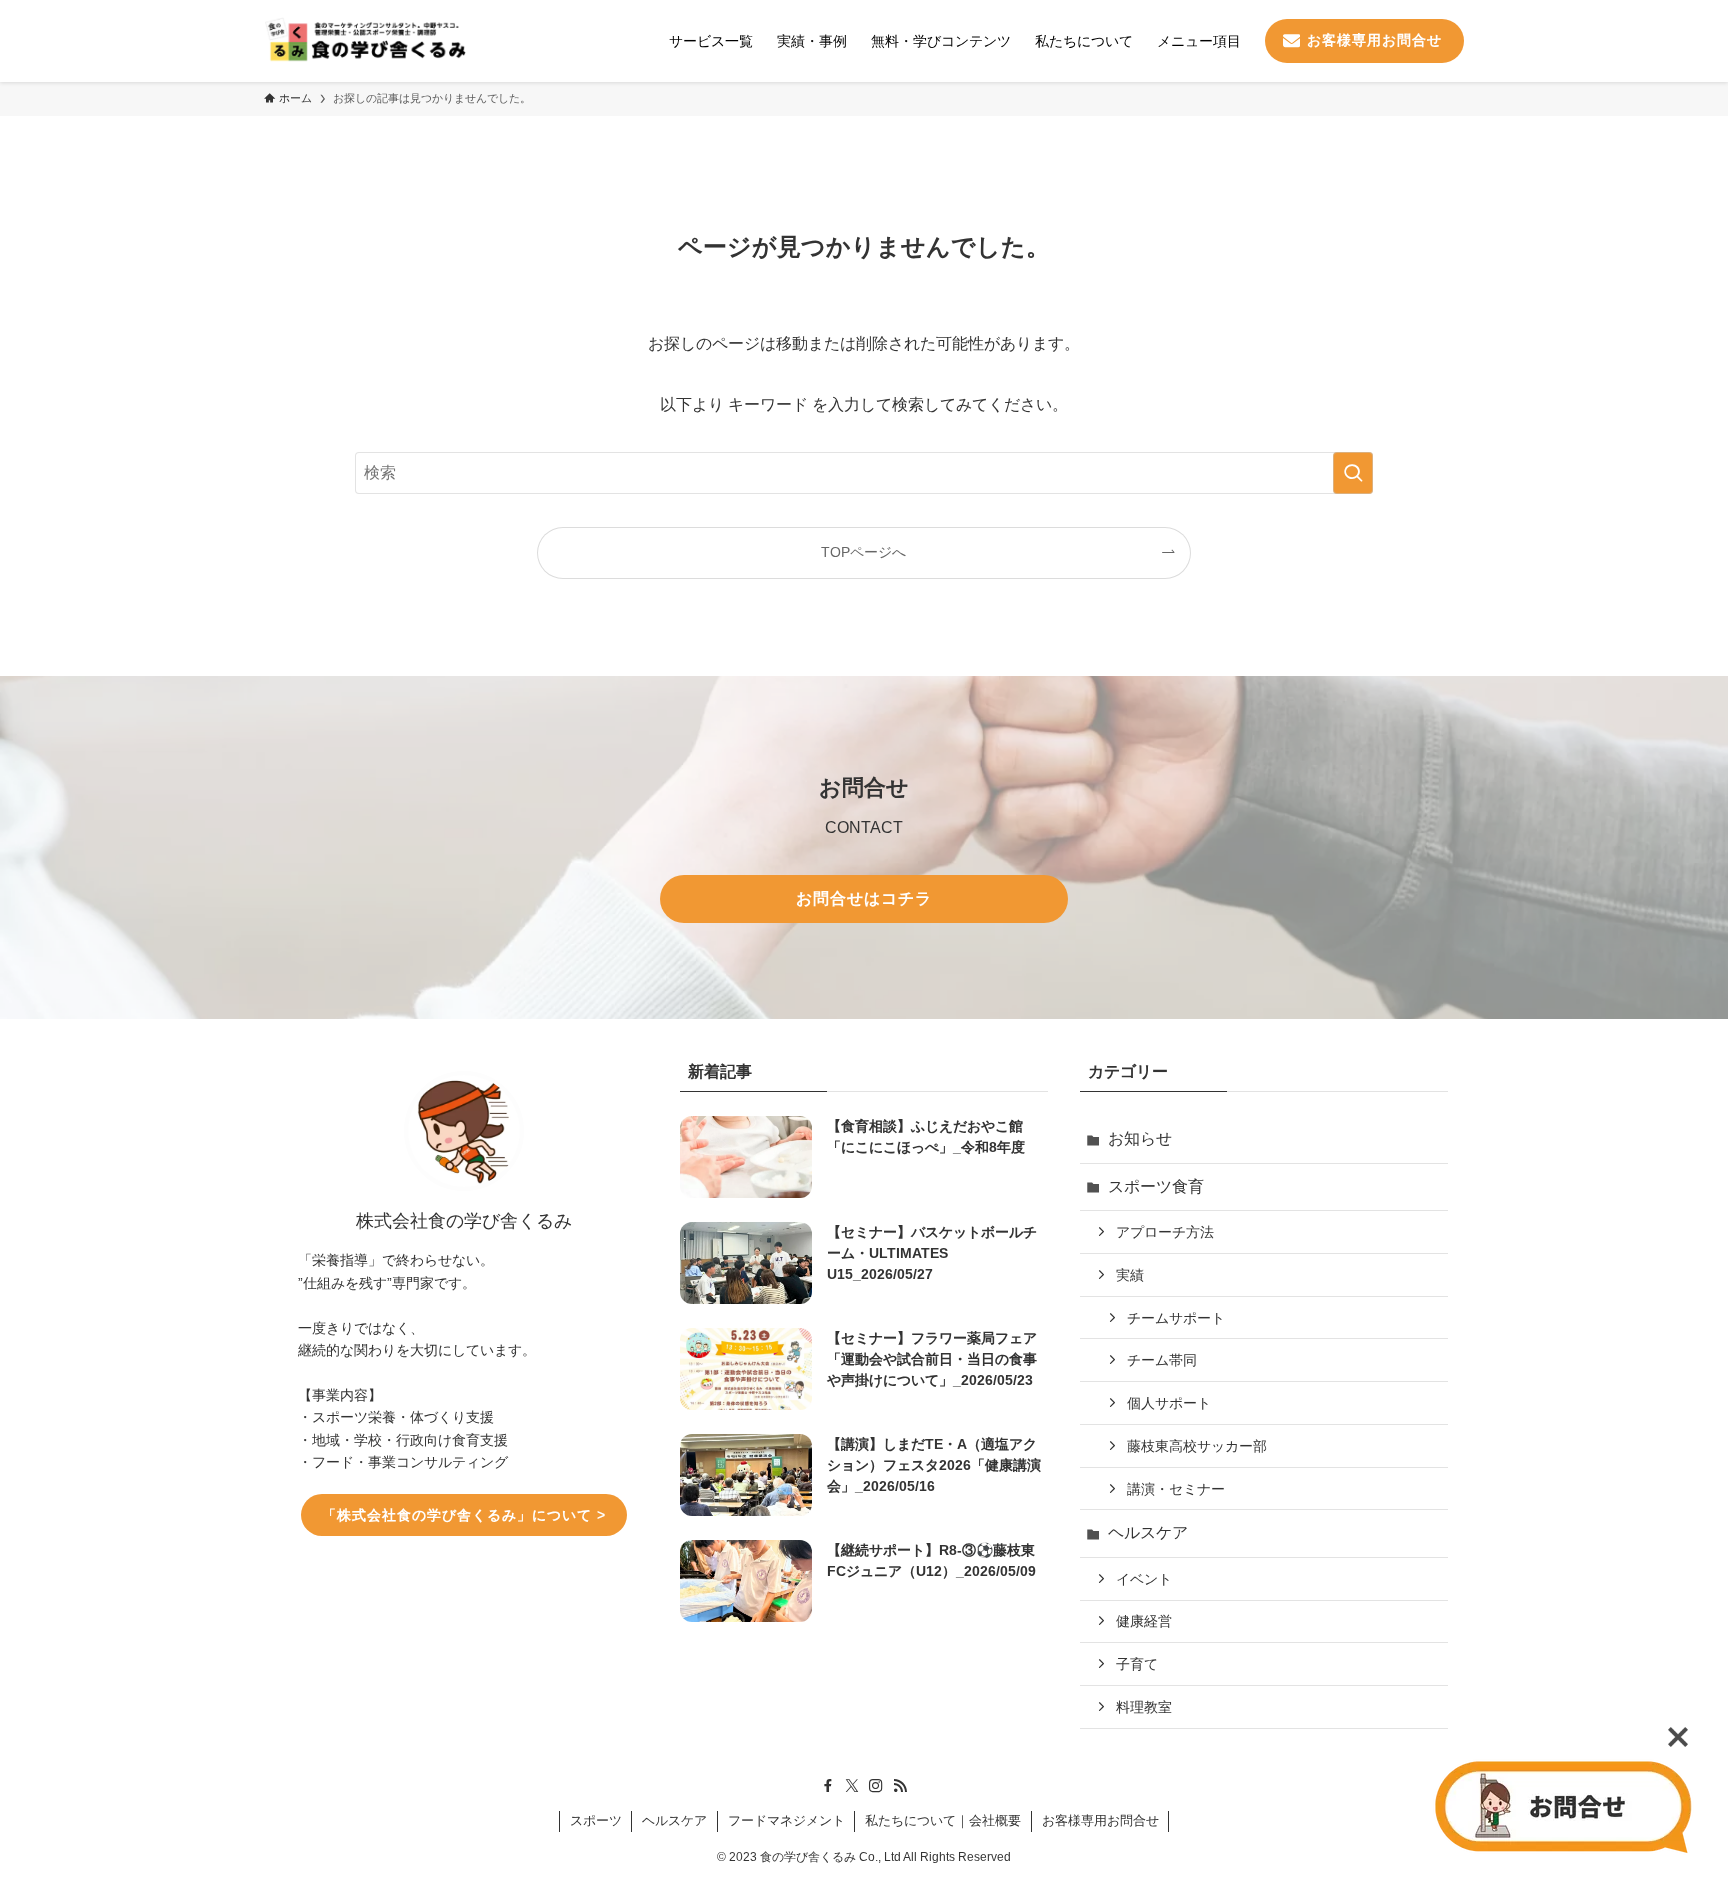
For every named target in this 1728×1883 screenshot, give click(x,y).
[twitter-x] (852, 1786)
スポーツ (596, 1820)
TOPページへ (863, 552)
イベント (1144, 1579)
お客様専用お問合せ (1100, 1820)
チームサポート (1176, 1318)
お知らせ (1140, 1138)
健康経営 (1144, 1621)
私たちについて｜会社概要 (943, 1820)
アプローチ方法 (1165, 1232)
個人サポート (1169, 1403)
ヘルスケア (1148, 1532)
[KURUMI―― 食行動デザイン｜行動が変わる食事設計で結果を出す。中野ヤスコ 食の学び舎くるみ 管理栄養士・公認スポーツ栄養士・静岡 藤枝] (365, 41)
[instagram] (876, 1786)
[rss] (900, 1786)
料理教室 (1144, 1707)
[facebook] (828, 1786)
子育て (1137, 1664)
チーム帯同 (1162, 1360)
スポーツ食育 (1156, 1186)
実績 (1130, 1275)
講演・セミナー (1176, 1489)
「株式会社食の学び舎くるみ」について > (464, 1515)
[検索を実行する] (1353, 473)
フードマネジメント (786, 1820)
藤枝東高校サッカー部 (1197, 1446)
